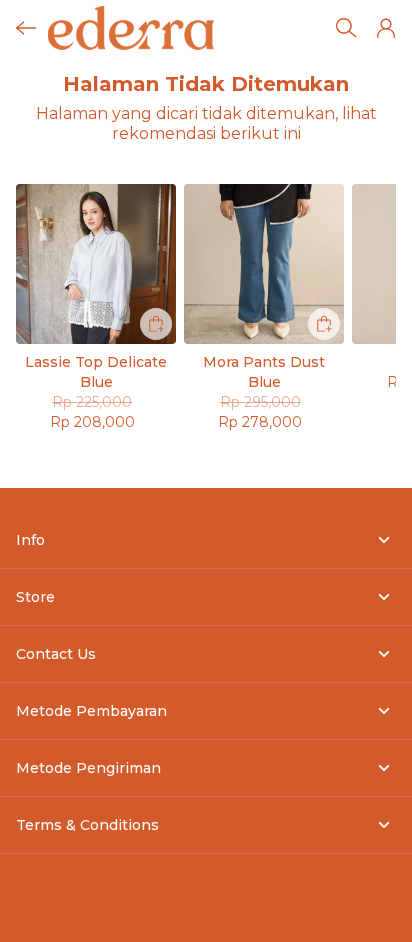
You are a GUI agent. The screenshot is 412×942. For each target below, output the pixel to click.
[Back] (26, 28)
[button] (386, 28)
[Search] (346, 28)
